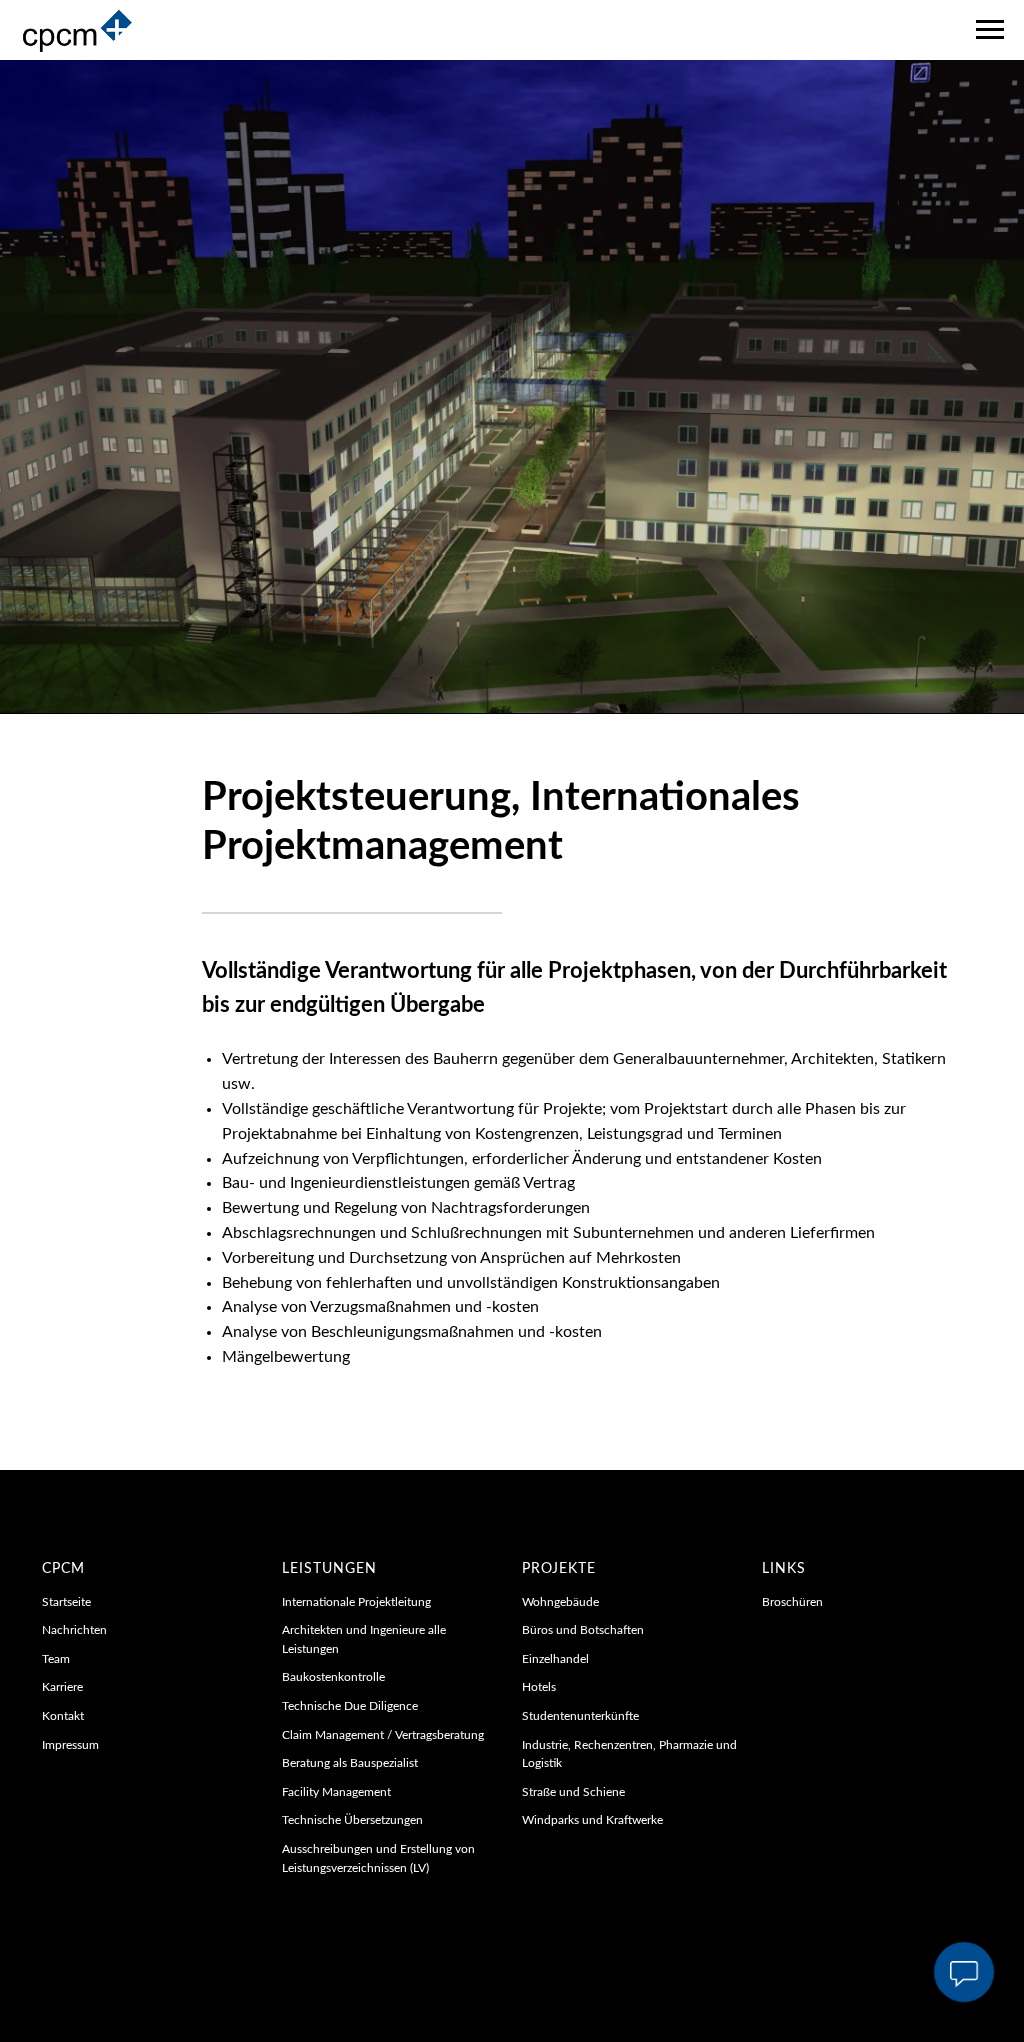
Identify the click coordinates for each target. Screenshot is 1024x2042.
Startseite (66, 1940)
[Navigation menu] (990, 30)
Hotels (539, 2025)
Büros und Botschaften (583, 1968)
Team (56, 1997)
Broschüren (792, 1940)
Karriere (62, 2025)
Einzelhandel (555, 1997)
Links (784, 1907)
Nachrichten (74, 1968)
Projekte (559, 1907)
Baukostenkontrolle (333, 2015)
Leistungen (329, 1907)
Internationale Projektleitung (356, 1940)
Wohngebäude (560, 1940)
